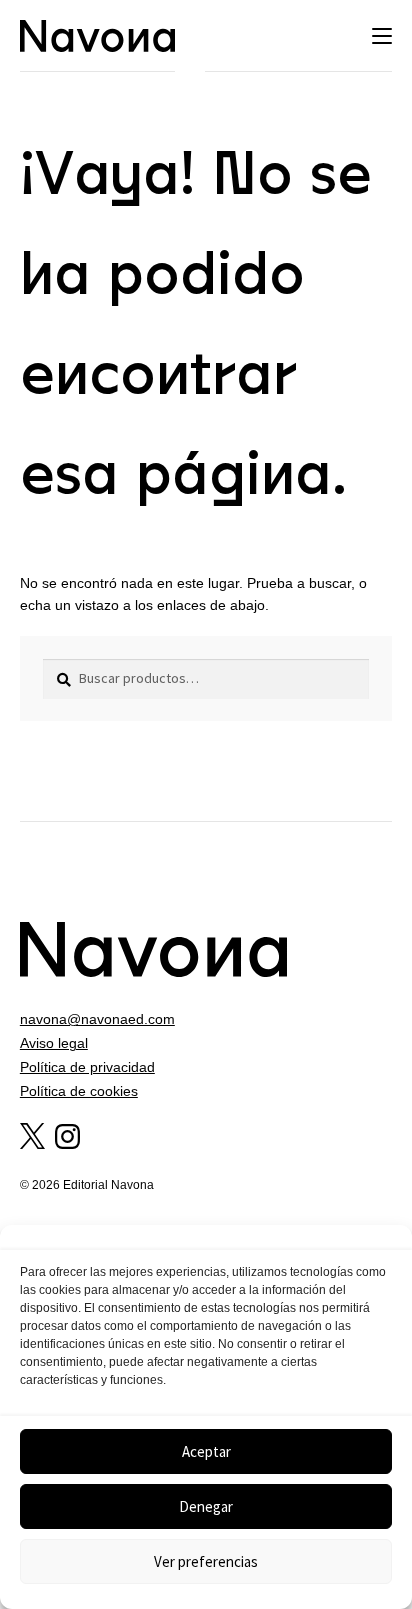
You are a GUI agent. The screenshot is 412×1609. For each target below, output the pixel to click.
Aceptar (206, 1451)
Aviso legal (54, 1043)
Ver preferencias (206, 1561)
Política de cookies (79, 1091)
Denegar (206, 1506)
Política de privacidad (87, 1067)
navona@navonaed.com (97, 1019)
